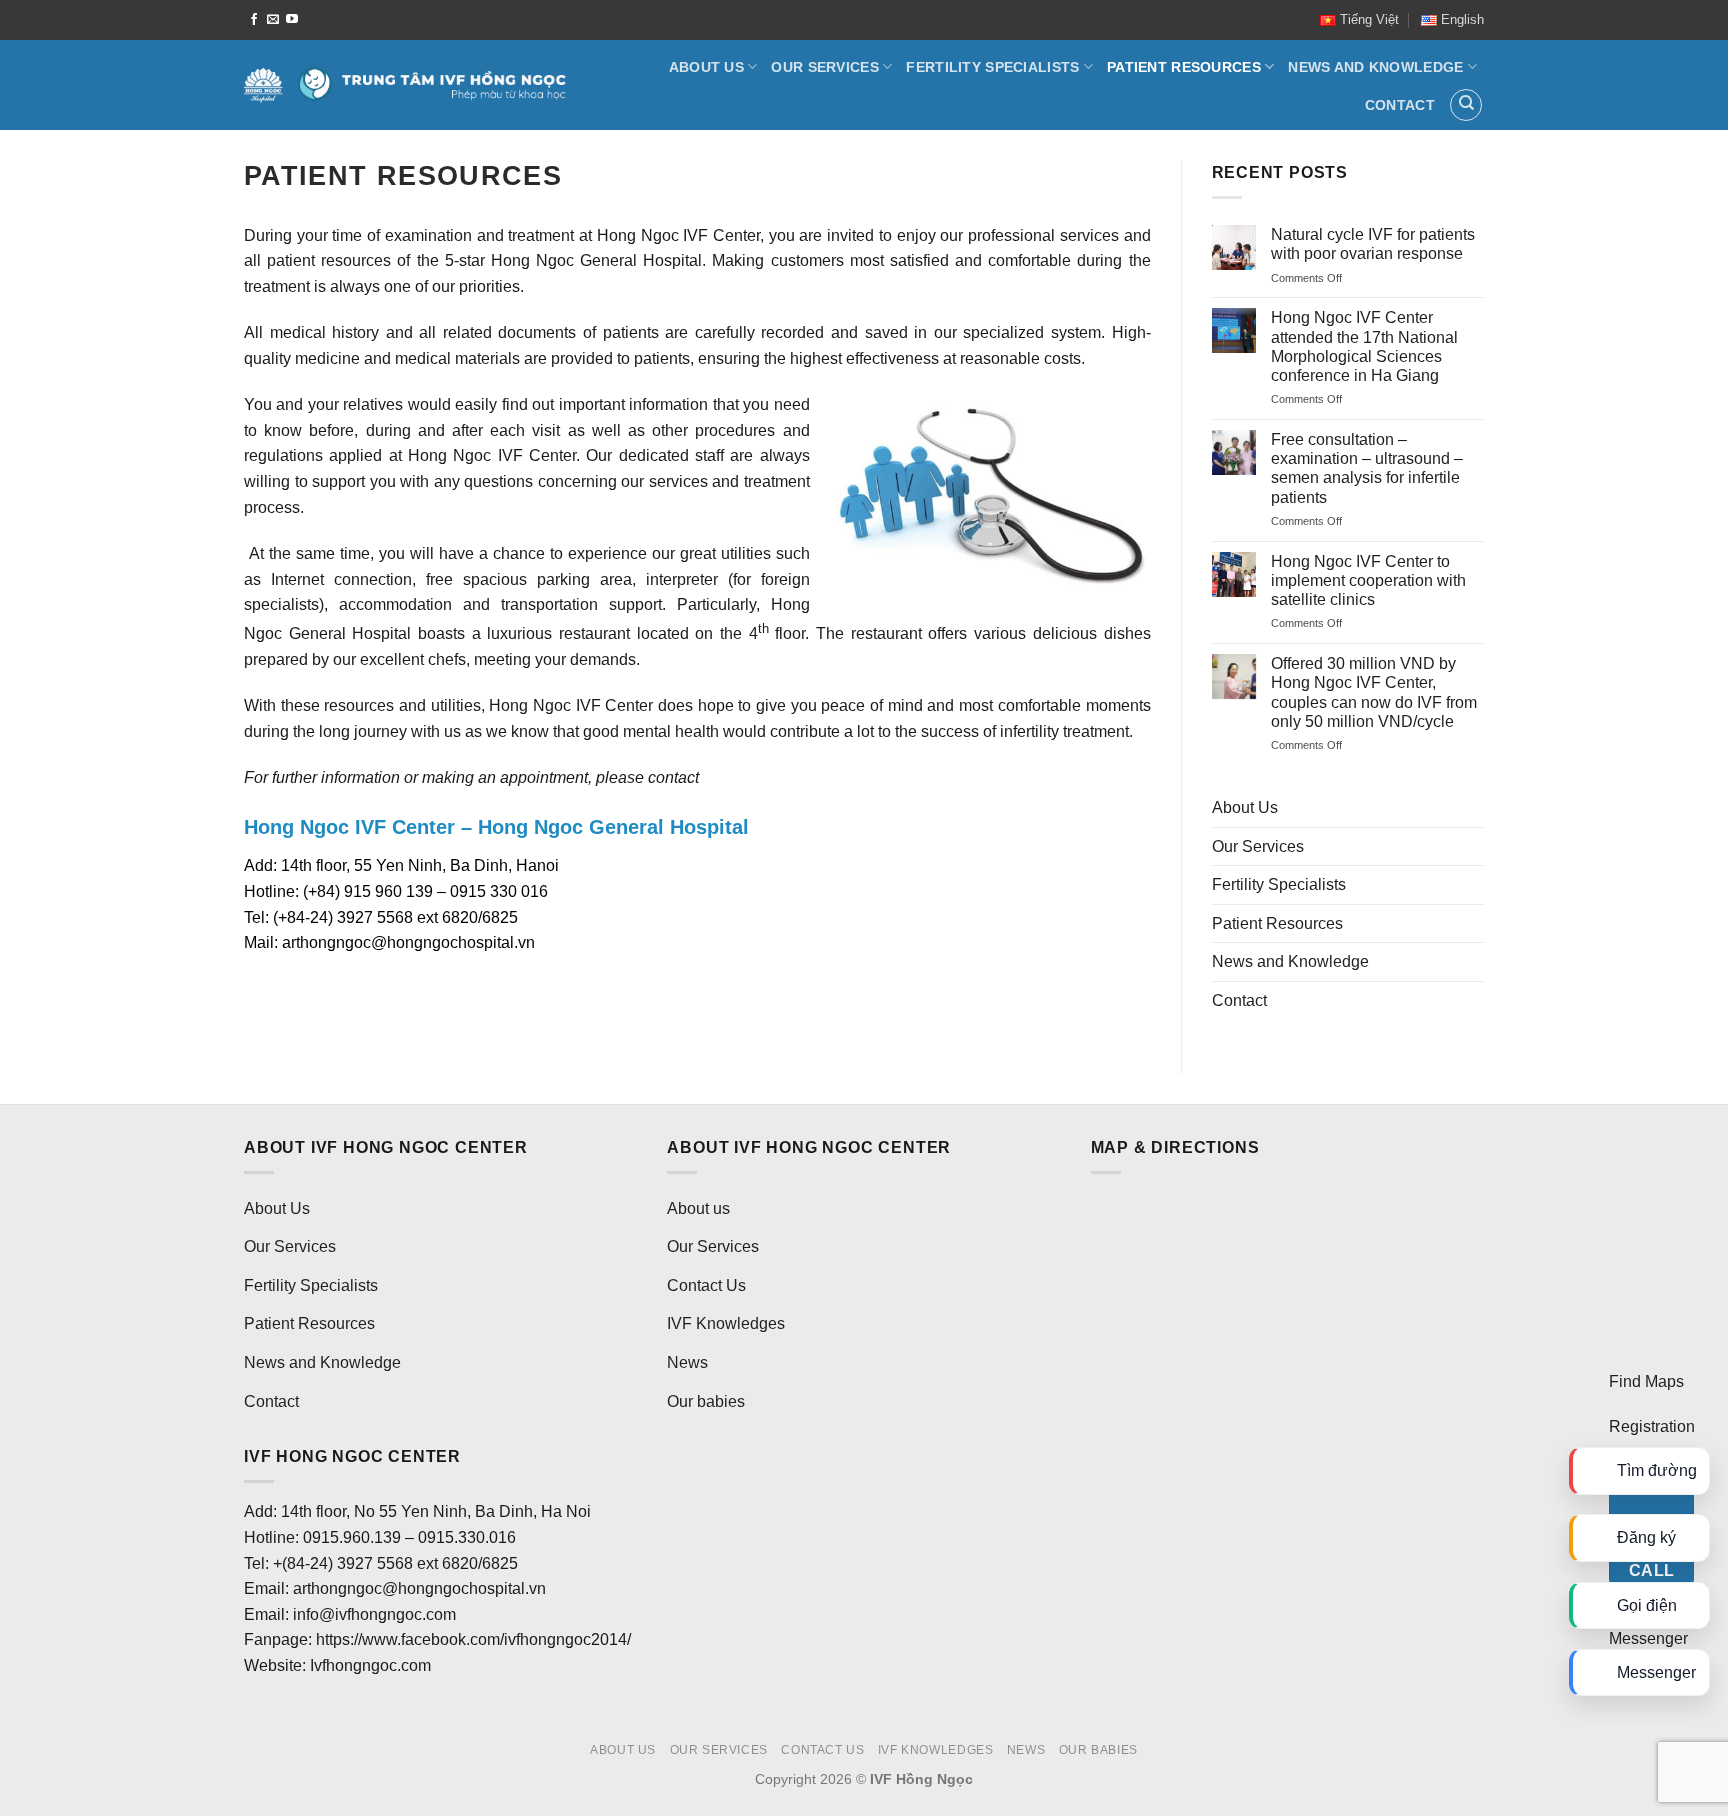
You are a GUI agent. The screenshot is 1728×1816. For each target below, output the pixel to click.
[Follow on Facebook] (254, 20)
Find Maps (1646, 1381)
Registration (1652, 1426)
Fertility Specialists (992, 67)
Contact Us (706, 1285)
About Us (706, 67)
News (687, 1362)
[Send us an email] (273, 20)
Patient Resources (1184, 67)
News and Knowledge (1375, 67)
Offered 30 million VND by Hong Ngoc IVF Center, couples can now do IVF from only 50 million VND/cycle (1374, 692)
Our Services (824, 67)
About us (698, 1208)
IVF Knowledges (726, 1323)
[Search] (1466, 105)
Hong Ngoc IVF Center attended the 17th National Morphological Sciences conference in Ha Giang (1364, 346)
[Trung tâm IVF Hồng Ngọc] (405, 85)
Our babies (706, 1401)
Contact (1400, 105)
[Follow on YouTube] (292, 20)
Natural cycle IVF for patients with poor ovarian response (1373, 244)
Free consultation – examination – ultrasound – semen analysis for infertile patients (1367, 468)
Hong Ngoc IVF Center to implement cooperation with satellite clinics (1368, 580)
